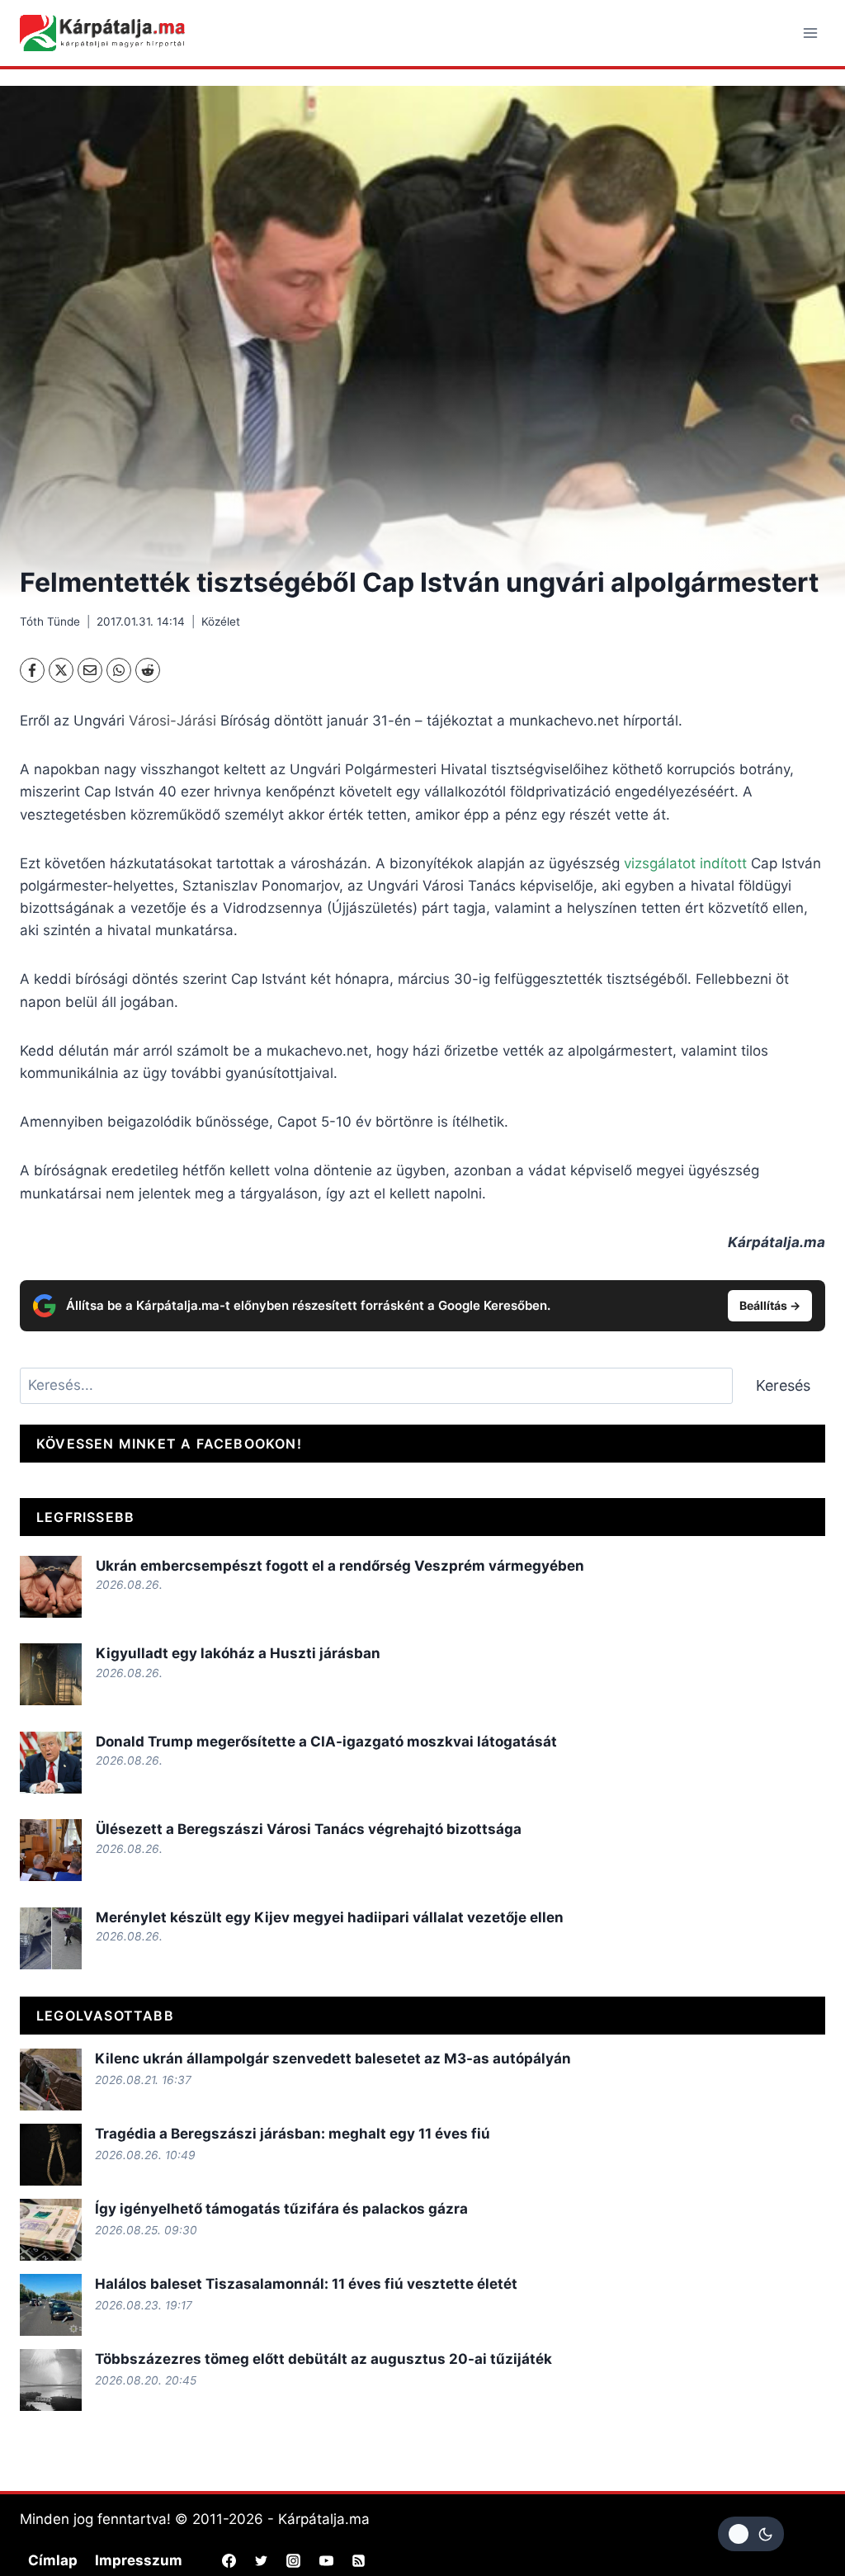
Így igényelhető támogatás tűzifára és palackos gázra (281, 2209)
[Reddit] (148, 670)
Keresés (783, 1385)
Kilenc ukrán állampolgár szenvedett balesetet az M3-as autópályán (333, 2058)
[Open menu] (810, 33)
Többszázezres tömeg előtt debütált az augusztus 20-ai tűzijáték (323, 2359)
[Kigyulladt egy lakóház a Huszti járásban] (51, 1674)
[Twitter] (262, 2560)
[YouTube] (326, 2560)
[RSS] (358, 2560)
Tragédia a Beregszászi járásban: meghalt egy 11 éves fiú (293, 2134)
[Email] (90, 670)
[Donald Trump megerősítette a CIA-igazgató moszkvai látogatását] (51, 1763)
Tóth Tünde (50, 622)
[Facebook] (32, 670)
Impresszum (139, 2560)
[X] (61, 670)
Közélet (221, 622)
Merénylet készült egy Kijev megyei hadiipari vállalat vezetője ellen (330, 1917)
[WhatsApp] (119, 670)
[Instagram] (294, 2560)
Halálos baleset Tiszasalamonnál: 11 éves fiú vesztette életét (306, 2284)
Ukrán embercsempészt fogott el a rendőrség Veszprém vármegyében (340, 1566)
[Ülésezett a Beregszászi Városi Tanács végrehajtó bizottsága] (51, 1850)
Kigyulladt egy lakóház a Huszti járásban (238, 1653)
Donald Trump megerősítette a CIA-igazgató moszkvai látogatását (326, 1742)
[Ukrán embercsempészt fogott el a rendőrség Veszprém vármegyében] (51, 1587)
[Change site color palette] (751, 2534)
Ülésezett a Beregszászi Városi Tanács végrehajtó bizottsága (309, 1829)
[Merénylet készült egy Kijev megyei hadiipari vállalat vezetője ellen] (51, 1938)
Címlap (53, 2560)
